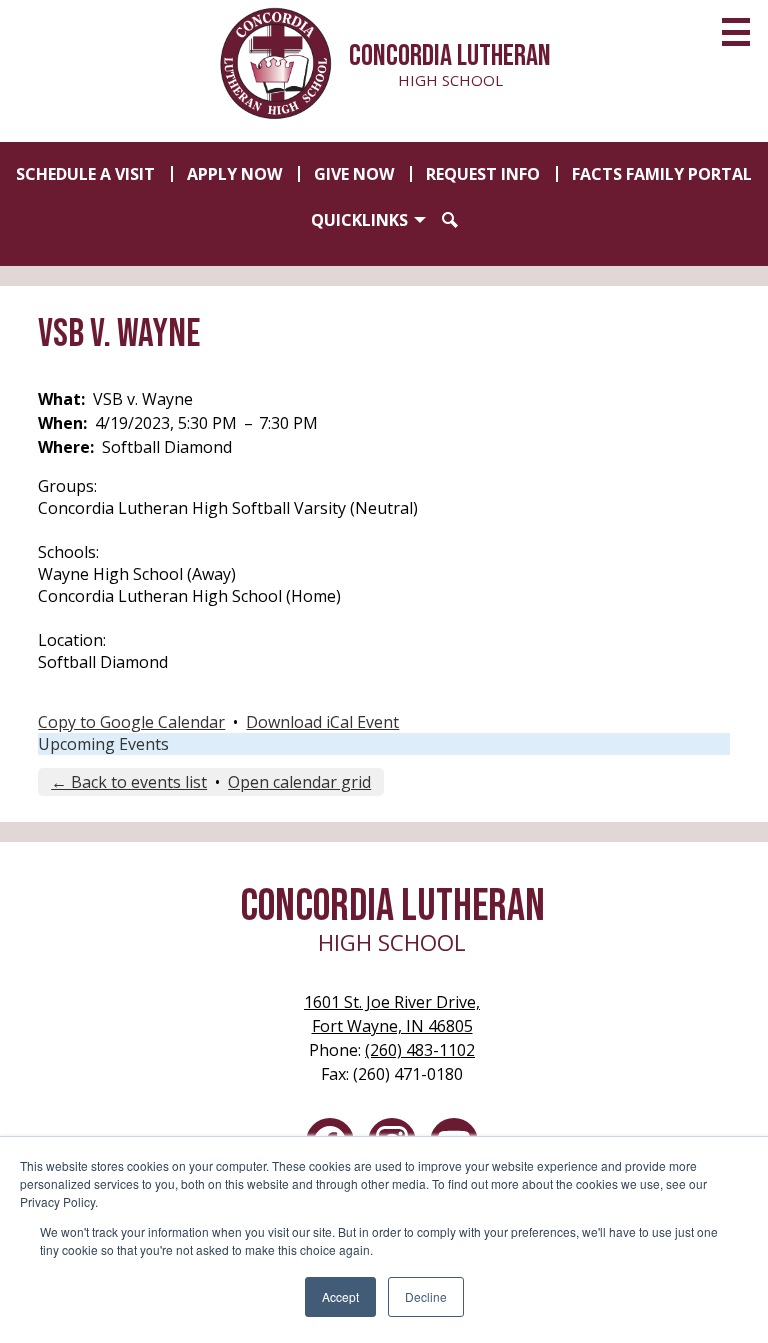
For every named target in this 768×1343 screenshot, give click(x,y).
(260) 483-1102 (420, 1050)
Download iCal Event (322, 722)
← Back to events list (129, 782)
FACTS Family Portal (662, 174)
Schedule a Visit (85, 174)
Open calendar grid (299, 782)
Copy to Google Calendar (131, 722)
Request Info (483, 174)
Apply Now (234, 174)
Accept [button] (340, 1296)
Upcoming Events (103, 744)
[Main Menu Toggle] (736, 32)
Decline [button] (426, 1296)
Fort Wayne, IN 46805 (392, 1014)
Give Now (354, 174)
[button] (368, 220)
